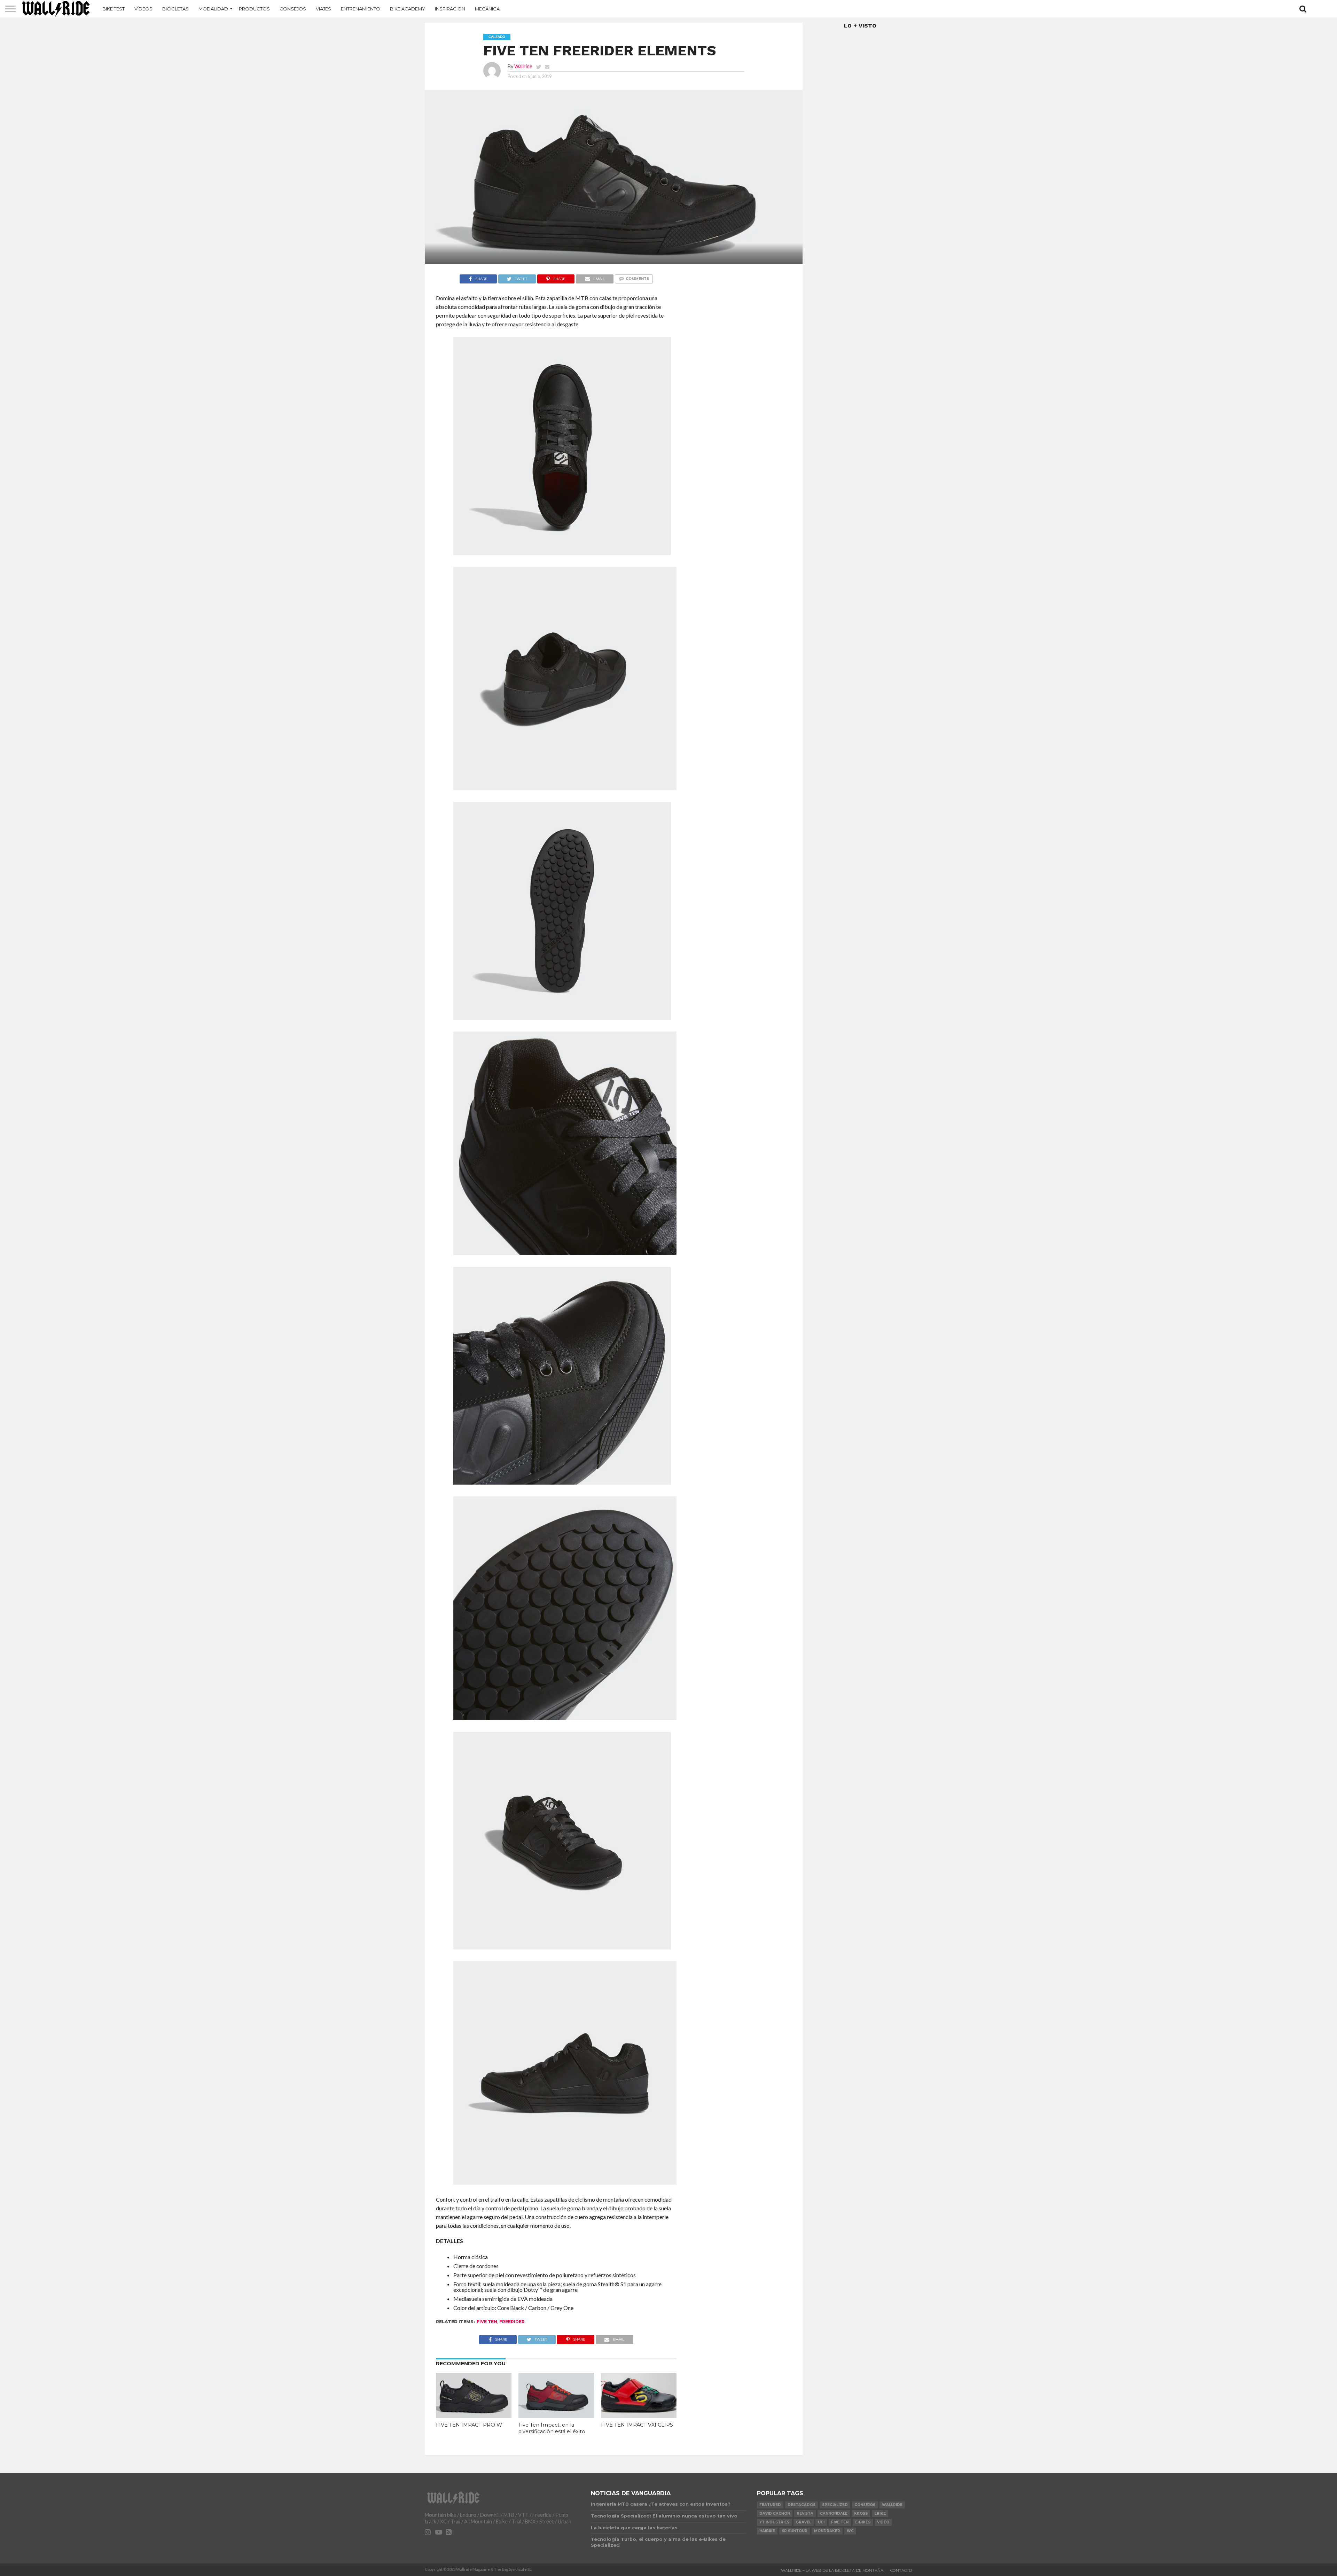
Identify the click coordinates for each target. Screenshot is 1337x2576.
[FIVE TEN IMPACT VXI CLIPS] (639, 2416)
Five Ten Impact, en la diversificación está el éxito (552, 2428)
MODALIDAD (213, 9)
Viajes (323, 9)
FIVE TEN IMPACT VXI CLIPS (637, 2425)
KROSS (861, 2513)
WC (850, 2531)
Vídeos (143, 9)
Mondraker (827, 2531)
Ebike (880, 2513)
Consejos (293, 9)
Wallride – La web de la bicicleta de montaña (832, 2570)
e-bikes (863, 2522)
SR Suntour (795, 2531)
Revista (805, 2513)
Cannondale (834, 2513)
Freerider (512, 2322)
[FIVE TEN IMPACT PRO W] (474, 2416)
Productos (254, 9)
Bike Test (114, 9)
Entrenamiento (361, 9)
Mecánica (487, 9)
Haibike (767, 2531)
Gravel (804, 2522)
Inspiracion (450, 9)
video (883, 2522)
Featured (770, 2505)
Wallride (523, 66)
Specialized (835, 2505)
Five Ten (487, 2322)
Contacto (901, 2570)
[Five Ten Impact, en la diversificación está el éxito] (556, 2416)
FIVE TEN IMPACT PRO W (469, 2425)
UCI (821, 2522)
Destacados (802, 2505)
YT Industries (774, 2522)
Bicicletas (175, 9)
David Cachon (775, 2513)
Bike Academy (408, 9)
